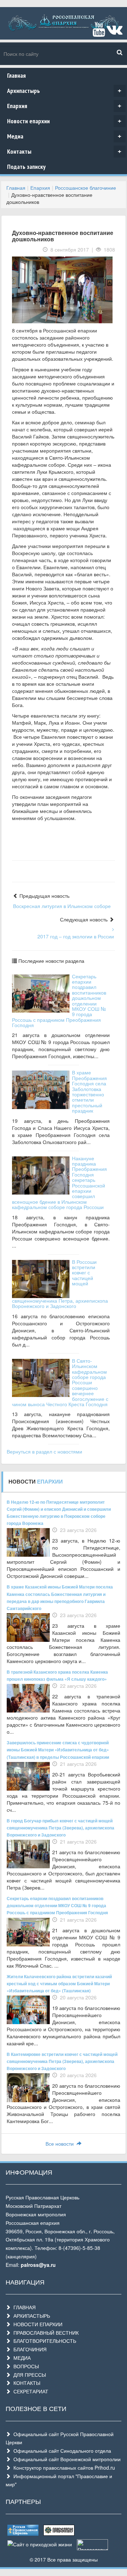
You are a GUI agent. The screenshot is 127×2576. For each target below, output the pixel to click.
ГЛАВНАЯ (23, 2307)
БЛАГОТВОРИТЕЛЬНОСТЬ (43, 2341)
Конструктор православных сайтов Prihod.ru (63, 2468)
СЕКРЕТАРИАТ (29, 2391)
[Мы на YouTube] (99, 33)
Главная (16, 75)
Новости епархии (64, 121)
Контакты (64, 151)
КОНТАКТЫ (25, 2383)
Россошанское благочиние (86, 188)
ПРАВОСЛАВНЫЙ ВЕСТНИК (45, 2333)
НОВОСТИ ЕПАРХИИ (37, 2324)
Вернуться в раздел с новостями (44, 1451)
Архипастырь (64, 91)
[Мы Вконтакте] (114, 33)
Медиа (64, 136)
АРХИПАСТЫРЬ (30, 2316)
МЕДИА (21, 2358)
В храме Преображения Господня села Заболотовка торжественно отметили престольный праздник (89, 1091)
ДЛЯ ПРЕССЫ (28, 2375)
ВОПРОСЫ (25, 2366)
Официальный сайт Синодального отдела (61, 2451)
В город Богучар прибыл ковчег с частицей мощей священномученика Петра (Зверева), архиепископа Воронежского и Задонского (61, 1828)
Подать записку (26, 167)
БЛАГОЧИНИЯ (29, 2349)
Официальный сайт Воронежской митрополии (66, 2459)
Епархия (64, 106)
